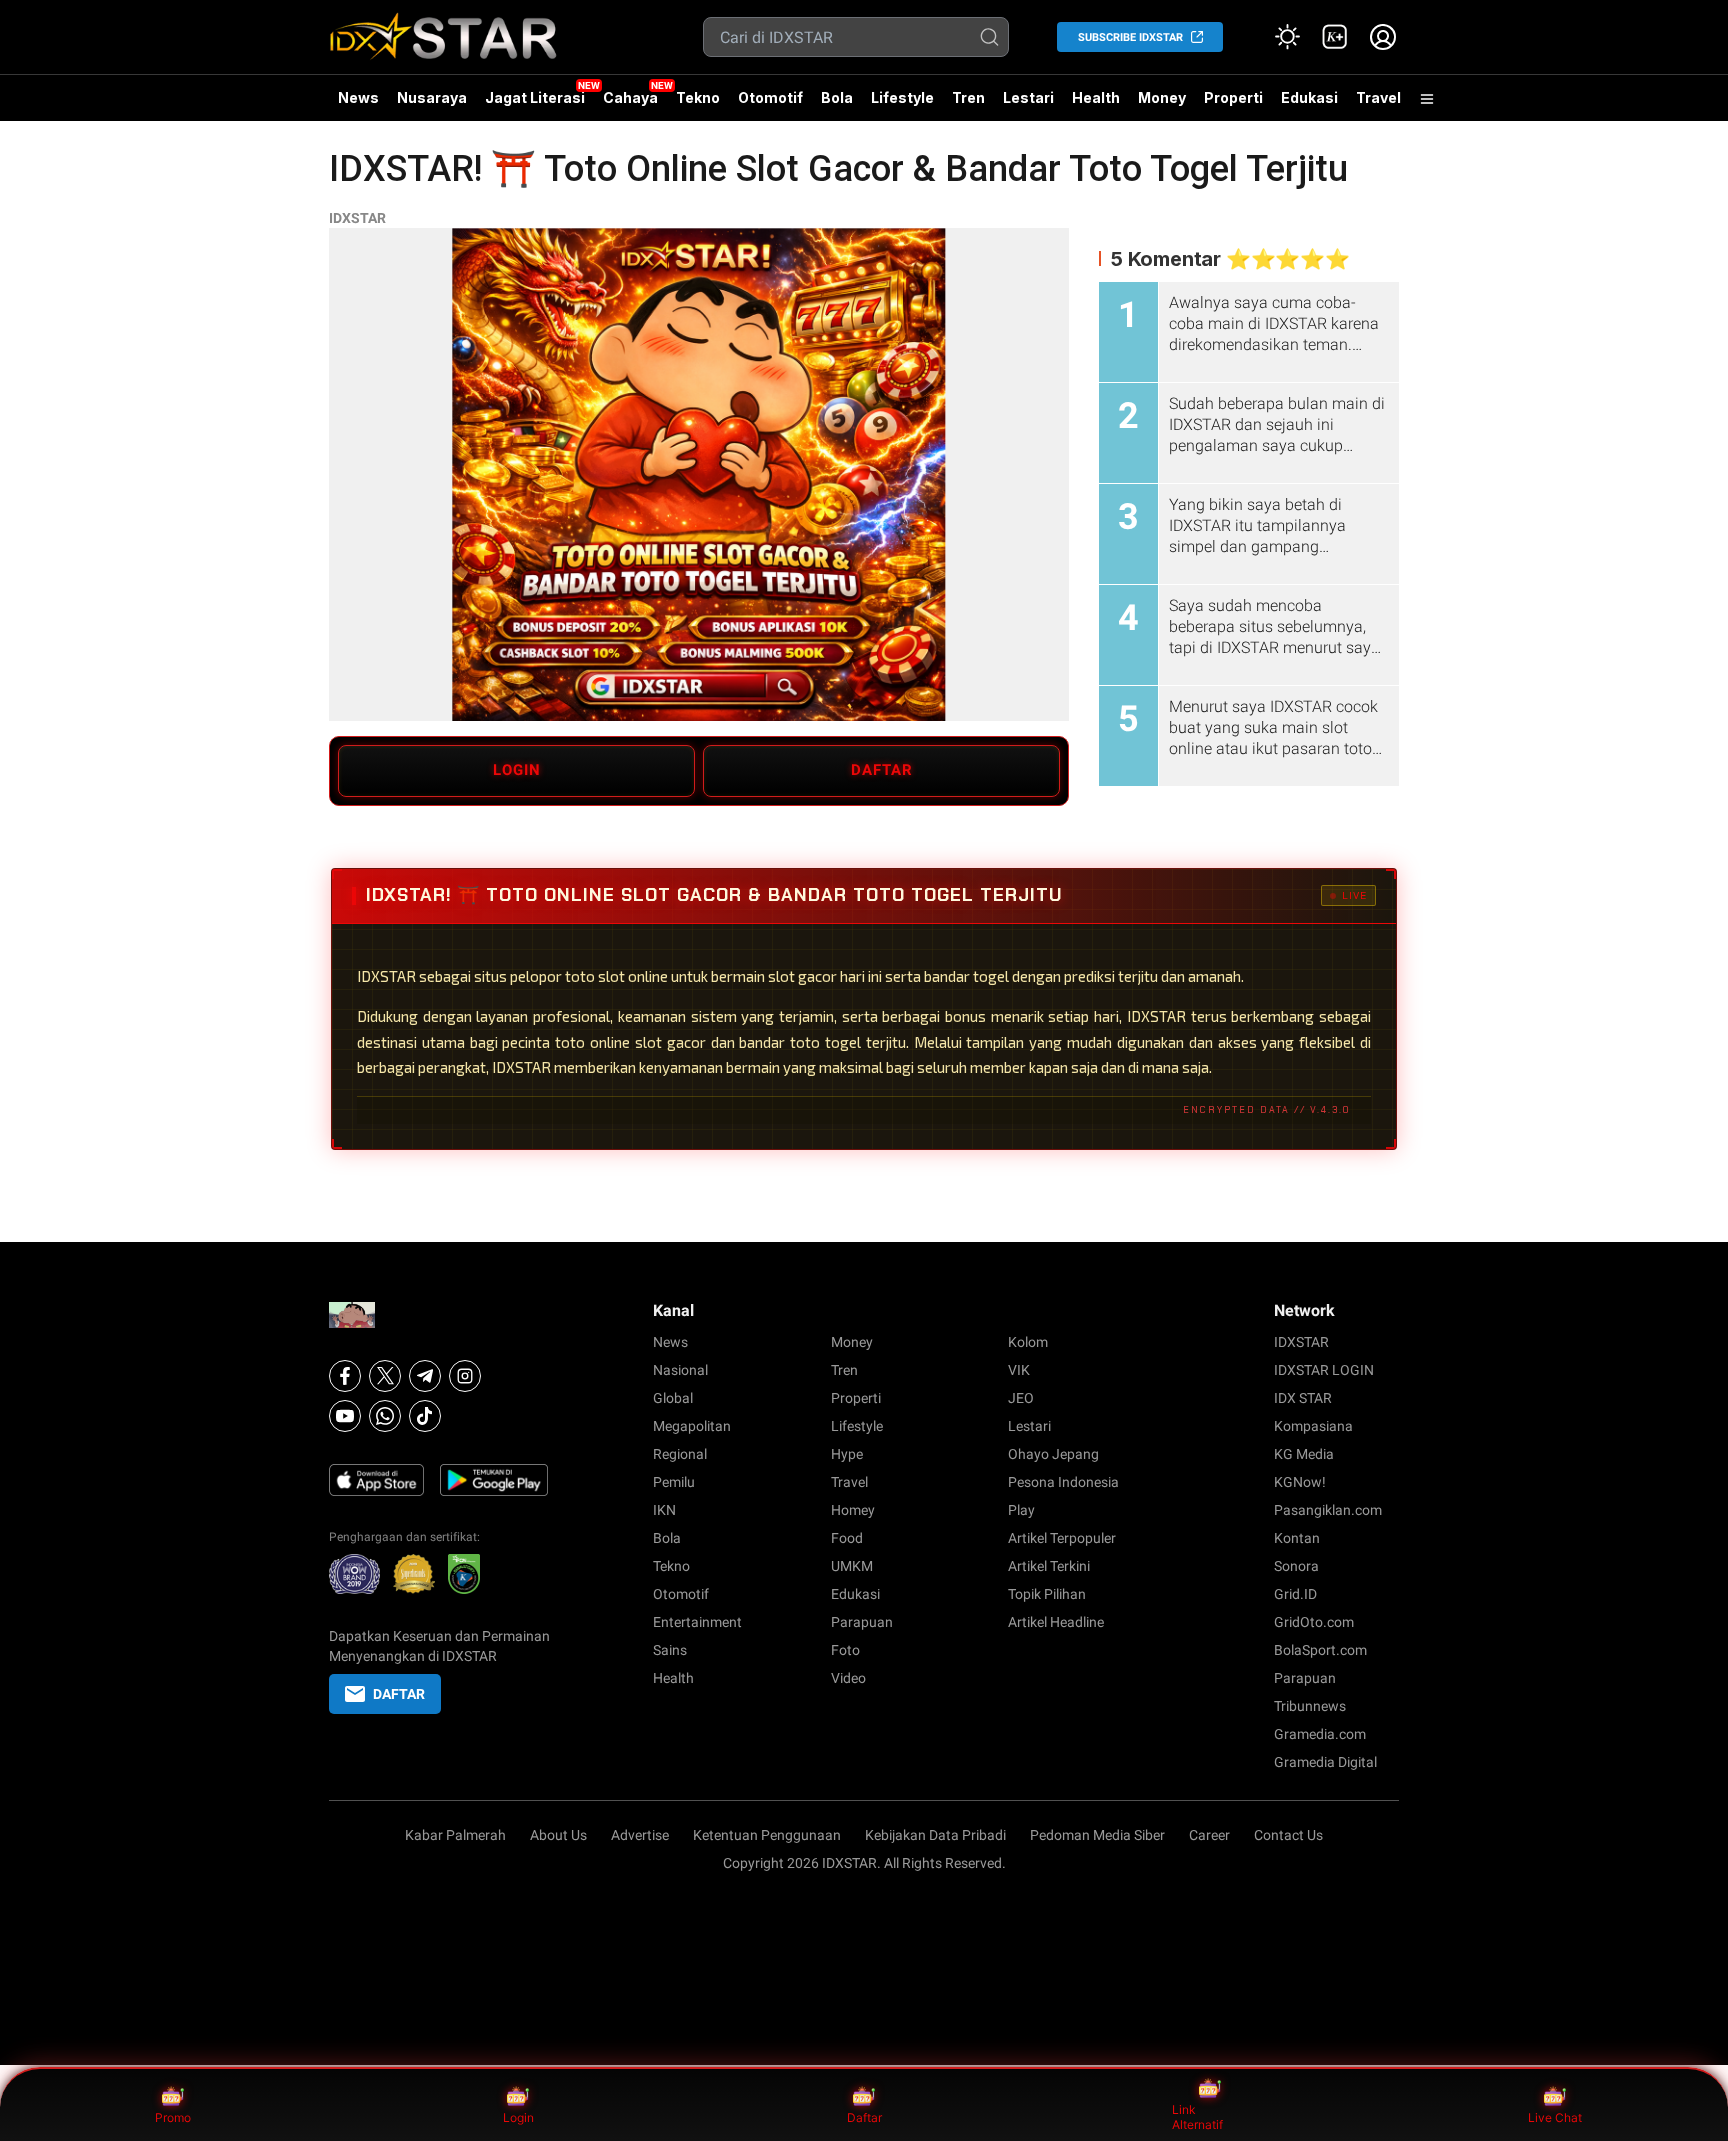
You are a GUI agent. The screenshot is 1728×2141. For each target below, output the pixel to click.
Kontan (1297, 1538)
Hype (847, 1454)
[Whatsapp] (385, 1416)
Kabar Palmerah (455, 1835)
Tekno (698, 97)
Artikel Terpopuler (1062, 1538)
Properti (1233, 97)
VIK (1019, 1370)
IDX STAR (1303, 1398)
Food (847, 1538)
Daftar (864, 2117)
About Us (558, 1835)
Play (1021, 1510)
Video (848, 1678)
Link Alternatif (1197, 2117)
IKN (664, 1510)
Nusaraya (432, 97)
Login (518, 2117)
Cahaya (630, 97)
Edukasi (1309, 97)
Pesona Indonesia (1063, 1482)
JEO (1021, 1398)
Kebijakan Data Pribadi (935, 1835)
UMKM (852, 1566)
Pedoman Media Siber (1097, 1835)
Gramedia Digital (1325, 1762)
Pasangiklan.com (1328, 1510)
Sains (670, 1650)
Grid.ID (1295, 1594)
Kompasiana (1313, 1426)
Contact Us (1288, 1835)
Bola (837, 97)
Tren (968, 97)
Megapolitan (692, 1426)
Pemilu (674, 1482)
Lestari (1028, 105)
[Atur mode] (1287, 37)
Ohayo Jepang (1053, 1454)
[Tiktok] (425, 1416)
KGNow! (1300, 1482)
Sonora (1296, 1566)
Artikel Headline (1056, 1622)
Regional (680, 1454)
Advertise (640, 1835)
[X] (385, 1376)
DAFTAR (882, 770)
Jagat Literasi (535, 97)
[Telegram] (425, 1376)
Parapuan (862, 1622)
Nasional (680, 1370)
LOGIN (517, 770)
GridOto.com (1314, 1622)
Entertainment (697, 1622)
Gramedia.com (1320, 1734)
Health (1096, 97)
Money (1162, 97)
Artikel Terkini (1049, 1566)
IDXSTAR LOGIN (1324, 1370)
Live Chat (1555, 2117)
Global (673, 1398)
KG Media (1304, 1454)
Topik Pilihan (1047, 1594)
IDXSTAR (357, 218)
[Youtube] (345, 1416)
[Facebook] (345, 1376)
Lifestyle (902, 97)
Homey (853, 1510)
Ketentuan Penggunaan (767, 1835)
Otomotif (770, 97)
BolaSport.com (1320, 1650)
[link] (1335, 37)
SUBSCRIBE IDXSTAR (1130, 37)
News (358, 97)
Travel (1378, 97)
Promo (173, 2117)
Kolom (1028, 1342)
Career (1209, 1835)
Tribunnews (1310, 1706)
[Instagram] (465, 1376)
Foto (845, 1650)
